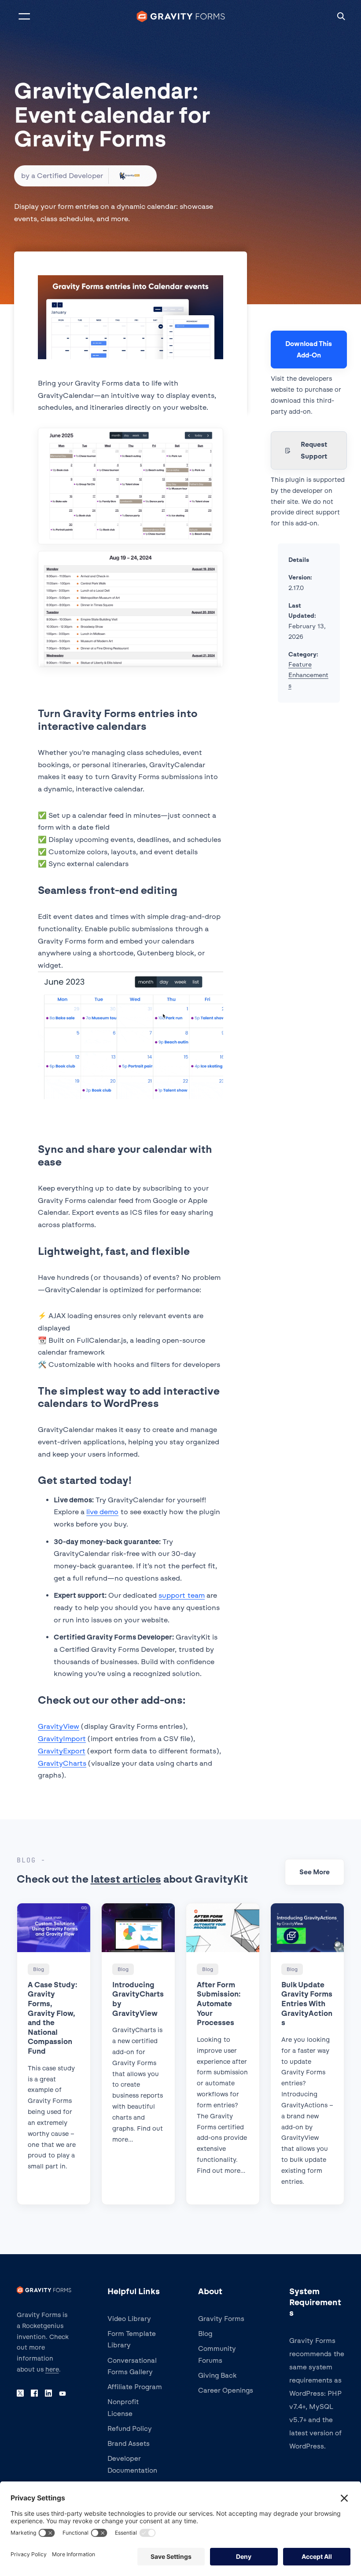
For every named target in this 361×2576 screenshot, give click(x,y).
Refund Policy (130, 2429)
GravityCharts (62, 1763)
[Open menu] (24, 16)
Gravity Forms (221, 2319)
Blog (205, 2334)
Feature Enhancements (308, 675)
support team (182, 1595)
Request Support (314, 450)
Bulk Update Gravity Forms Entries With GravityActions (307, 2004)
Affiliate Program (135, 2387)
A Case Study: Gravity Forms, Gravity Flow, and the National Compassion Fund (52, 2018)
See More (315, 1872)
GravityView (59, 1726)
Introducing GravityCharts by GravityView (138, 1999)
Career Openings (226, 2390)
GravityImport (62, 1739)
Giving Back (217, 2376)
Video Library (129, 2319)
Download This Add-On (309, 350)
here (52, 2370)
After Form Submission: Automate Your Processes (219, 2004)
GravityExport (62, 1751)
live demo (102, 1512)
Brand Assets (129, 2444)
